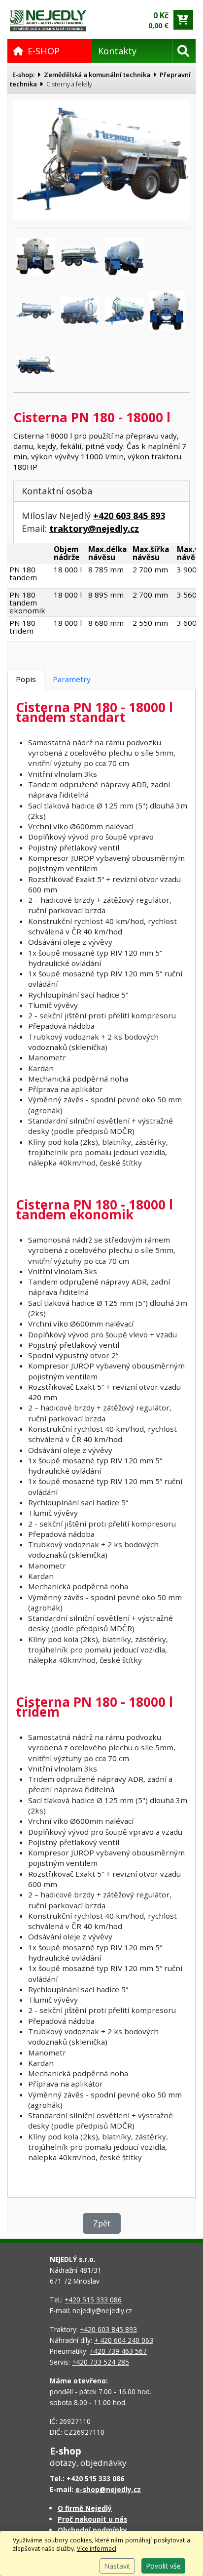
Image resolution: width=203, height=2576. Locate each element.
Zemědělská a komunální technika (97, 75)
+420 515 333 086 (93, 2300)
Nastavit (117, 2566)
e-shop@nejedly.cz (108, 2489)
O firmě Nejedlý (85, 2508)
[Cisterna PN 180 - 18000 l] (101, 159)
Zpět (102, 2223)
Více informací (97, 2549)
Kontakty (117, 51)
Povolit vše (163, 2566)
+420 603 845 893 (129, 516)
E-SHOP (44, 51)
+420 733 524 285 (101, 2362)
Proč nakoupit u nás (92, 2519)
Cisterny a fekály (69, 84)
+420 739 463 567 (118, 2351)
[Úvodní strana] (48, 20)
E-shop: (23, 75)
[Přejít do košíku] (183, 20)
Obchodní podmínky (92, 2530)
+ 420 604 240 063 (124, 2340)
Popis (26, 679)
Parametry (72, 679)
